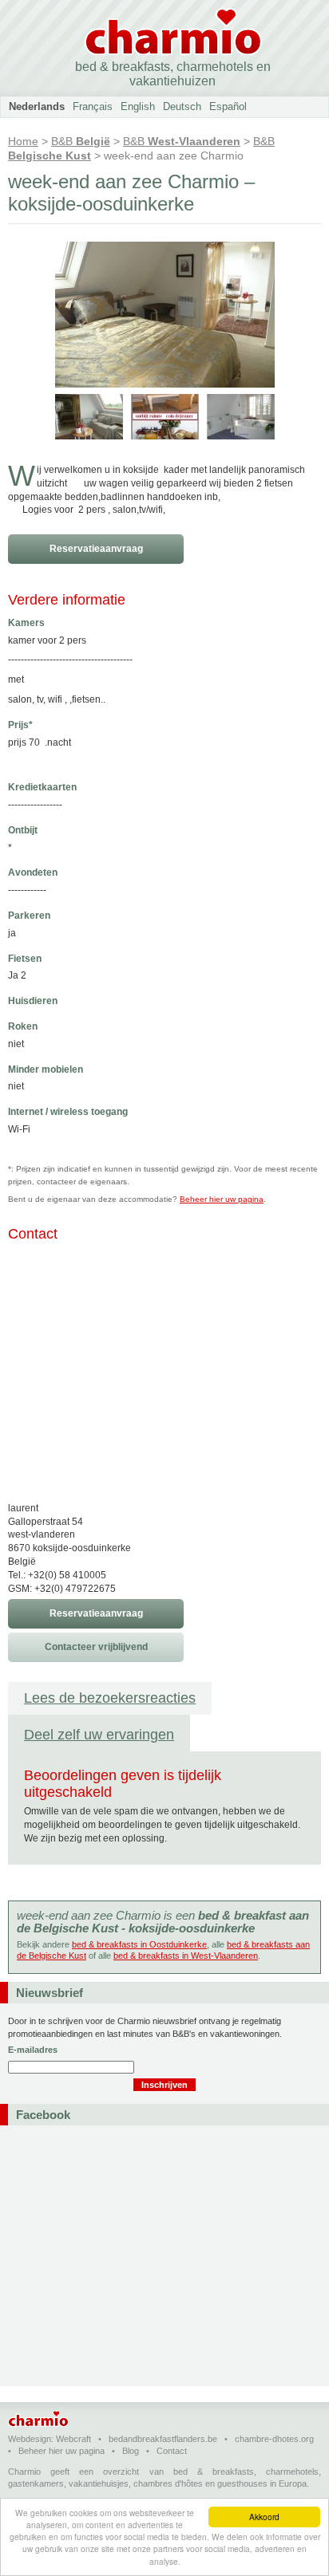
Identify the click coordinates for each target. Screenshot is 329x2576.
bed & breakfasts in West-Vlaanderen (186, 1956)
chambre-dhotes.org (274, 2439)
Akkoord (264, 2517)
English (138, 106)
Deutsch (182, 106)
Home (23, 141)
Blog (131, 2451)
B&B (81, 141)
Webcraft (73, 2439)
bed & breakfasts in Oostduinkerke (139, 1944)
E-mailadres (33, 2050)
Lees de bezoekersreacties (110, 1698)
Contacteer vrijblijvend (96, 1647)
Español (228, 106)
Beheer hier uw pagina (222, 1199)
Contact (172, 2451)
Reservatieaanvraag (96, 549)
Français (93, 106)
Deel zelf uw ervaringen (99, 1735)
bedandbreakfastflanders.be (163, 2439)
